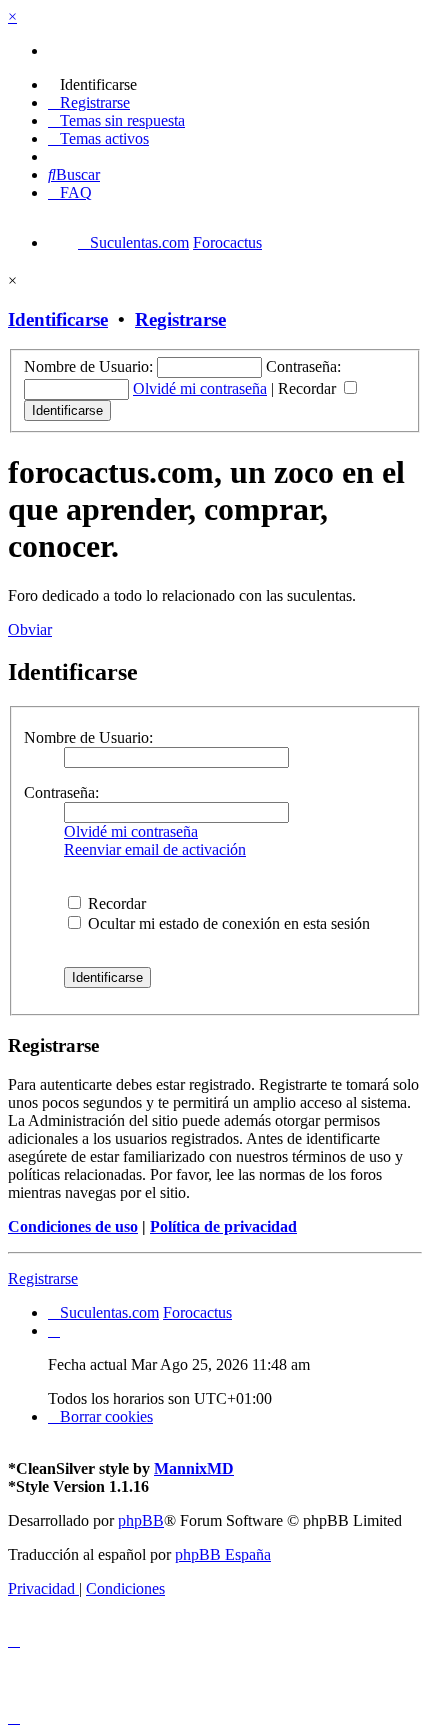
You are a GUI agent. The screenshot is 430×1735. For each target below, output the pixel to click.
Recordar (309, 388)
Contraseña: (61, 792)
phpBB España (223, 1554)
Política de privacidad (223, 1226)
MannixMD (194, 1468)
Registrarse (180, 319)
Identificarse (58, 319)
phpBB (141, 1520)
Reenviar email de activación (155, 849)
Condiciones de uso (73, 1226)
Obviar (30, 629)
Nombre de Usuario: (88, 737)
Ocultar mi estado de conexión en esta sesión (227, 923)
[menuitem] (92, 84)
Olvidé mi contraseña (200, 388)
